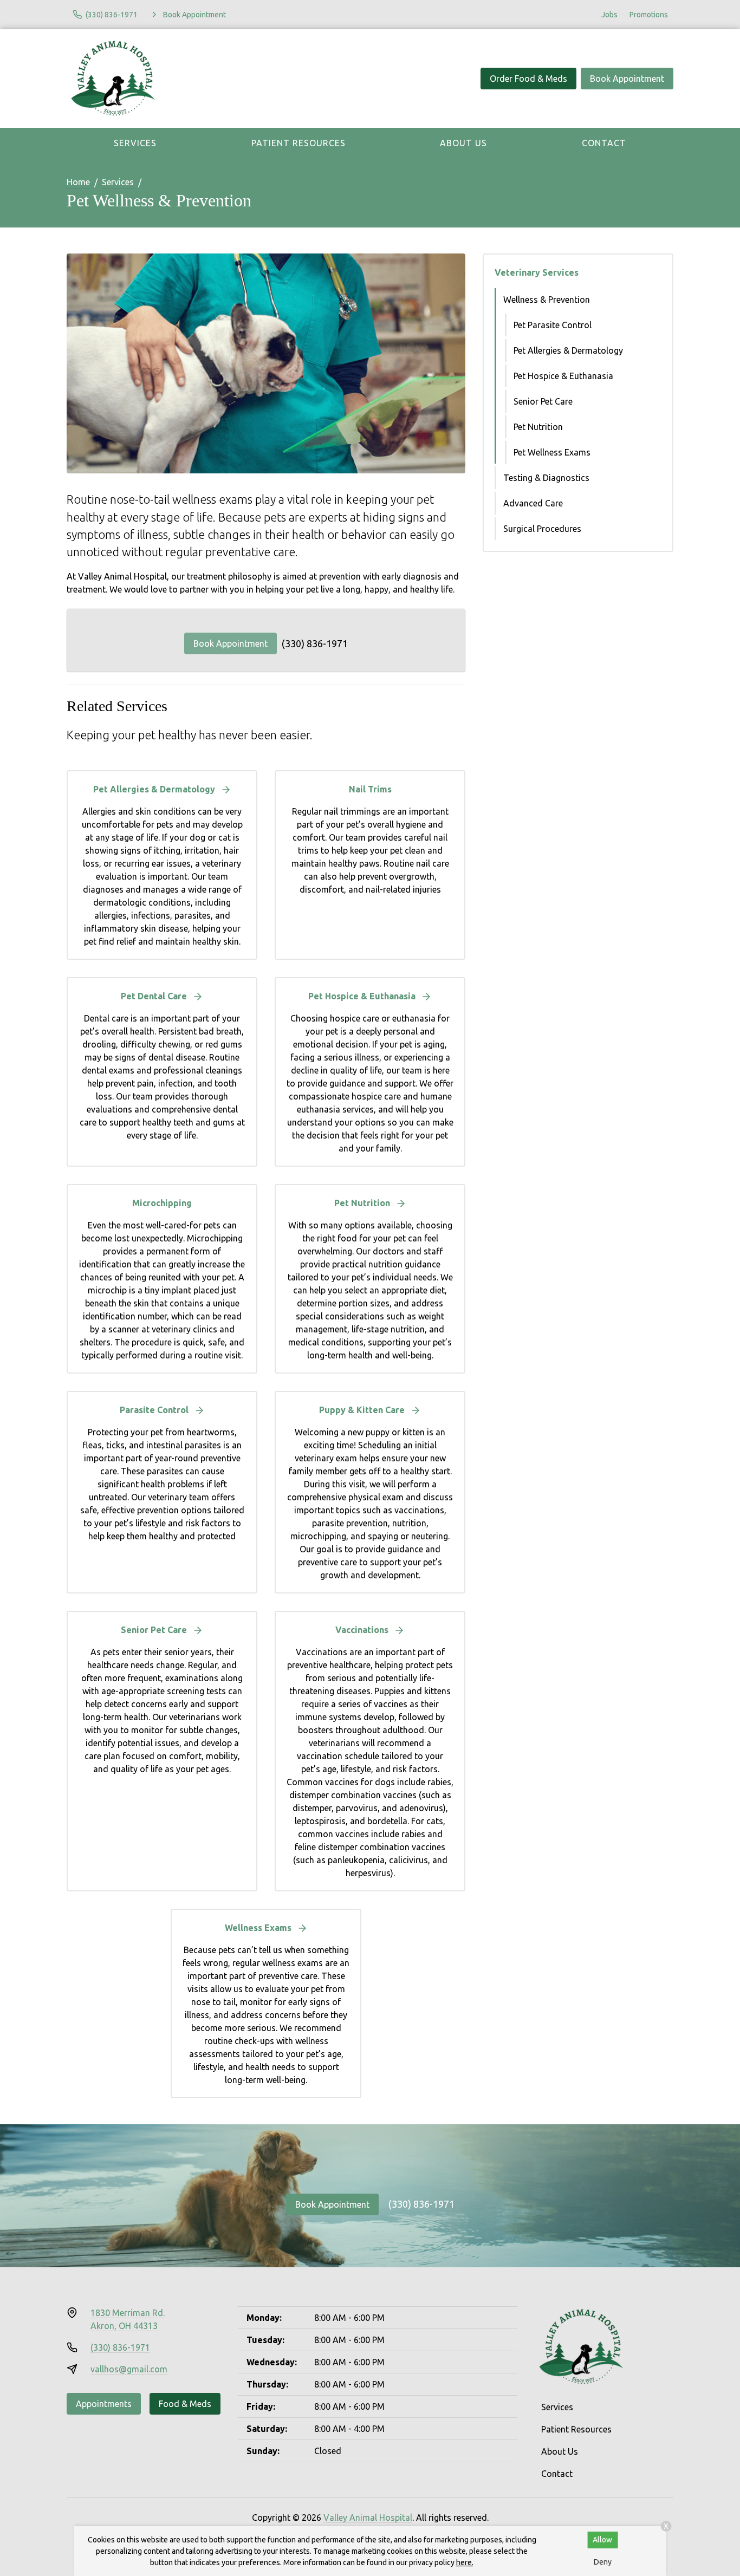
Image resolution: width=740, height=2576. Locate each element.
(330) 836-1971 (315, 643)
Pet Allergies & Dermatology (568, 350)
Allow (602, 2540)
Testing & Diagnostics (546, 478)
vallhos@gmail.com (129, 2369)
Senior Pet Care (543, 401)
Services (135, 143)
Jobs (609, 15)
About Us (463, 143)
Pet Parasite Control (553, 325)
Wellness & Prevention (547, 300)
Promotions (649, 15)
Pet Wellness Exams (552, 452)
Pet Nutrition (538, 427)
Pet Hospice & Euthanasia (563, 376)
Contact (604, 143)
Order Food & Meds (528, 79)
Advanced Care (533, 503)
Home (78, 182)
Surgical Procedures (542, 529)
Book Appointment (627, 79)
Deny (603, 2562)
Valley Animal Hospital (368, 2518)
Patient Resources (298, 143)
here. (465, 2562)
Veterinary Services (537, 272)
